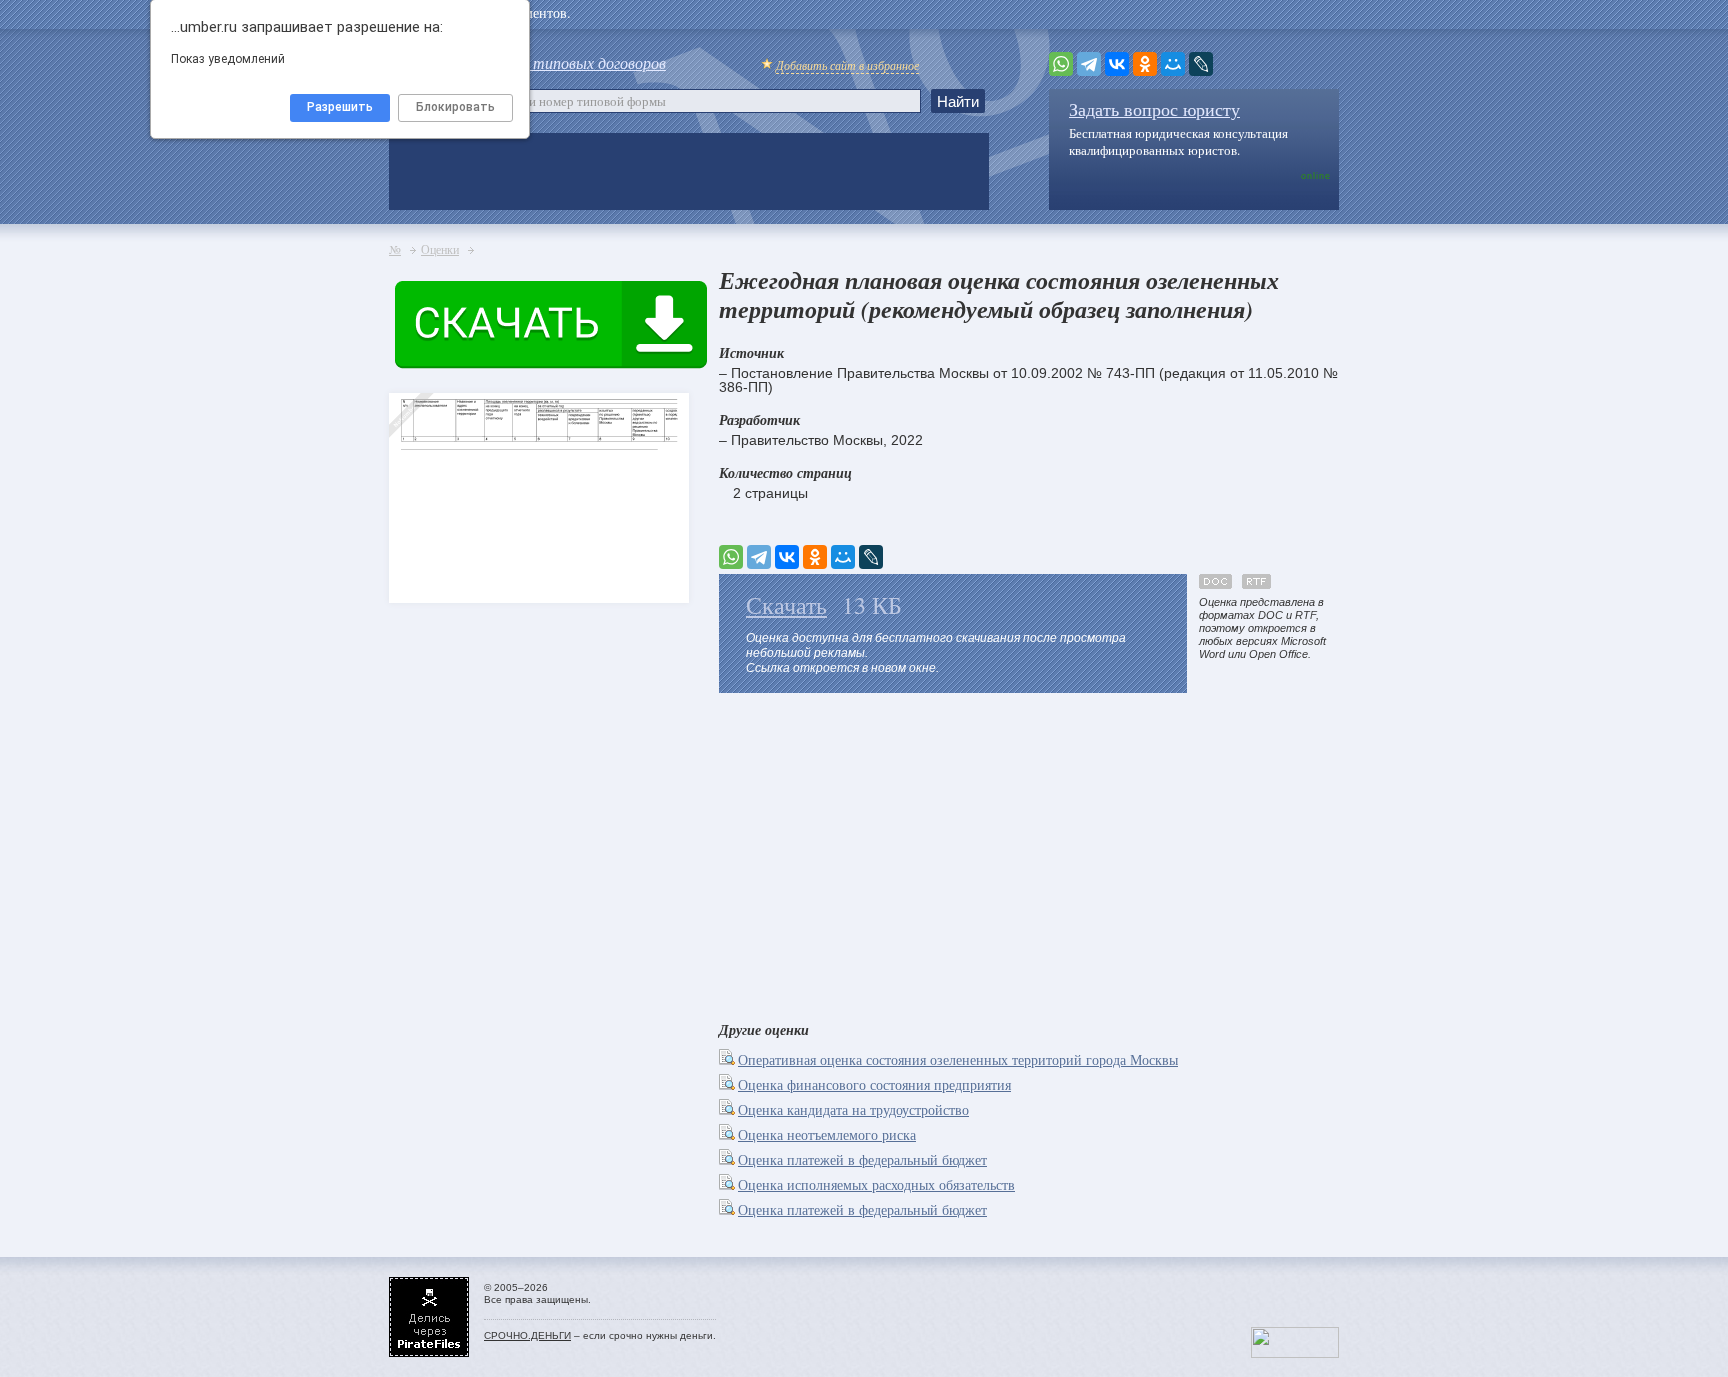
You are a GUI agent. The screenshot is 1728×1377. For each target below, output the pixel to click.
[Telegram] (1089, 64)
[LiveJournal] (1201, 64)
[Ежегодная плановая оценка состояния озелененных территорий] (424, 571)
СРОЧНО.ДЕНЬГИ (527, 1335)
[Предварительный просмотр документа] (728, 1059)
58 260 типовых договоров (575, 62)
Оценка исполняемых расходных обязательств (876, 1184)
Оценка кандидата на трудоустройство (853, 1109)
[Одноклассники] (1145, 64)
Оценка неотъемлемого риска (827, 1134)
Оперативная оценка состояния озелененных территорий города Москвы (958, 1059)
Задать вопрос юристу (1154, 109)
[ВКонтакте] (1117, 64)
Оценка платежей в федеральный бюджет (862, 1159)
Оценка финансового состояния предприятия (874, 1084)
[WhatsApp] (1061, 64)
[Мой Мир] (1173, 64)
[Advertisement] (1029, 853)
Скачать (786, 605)
